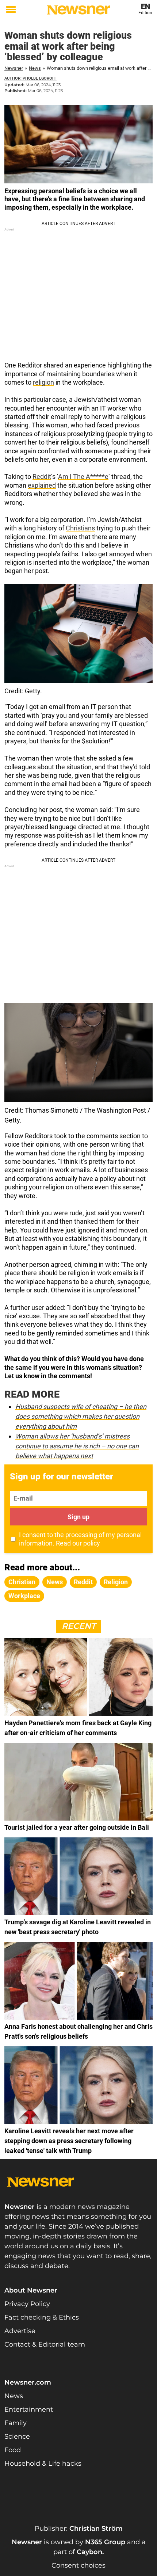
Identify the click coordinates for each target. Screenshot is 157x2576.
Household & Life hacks (43, 2463)
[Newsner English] (78, 10)
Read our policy (78, 1543)
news (55, 1582)
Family (16, 2423)
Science (17, 2436)
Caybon (89, 2552)
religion (43, 382)
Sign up (78, 1517)
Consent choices (78, 2565)
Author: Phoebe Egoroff (30, 78)
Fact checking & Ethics (42, 2317)
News (35, 68)
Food (13, 2450)
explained (42, 485)
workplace (24, 1596)
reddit (83, 1582)
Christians (80, 528)
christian (22, 1582)
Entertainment (29, 2409)
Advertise (20, 2331)
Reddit (42, 477)
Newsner (14, 68)
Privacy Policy (27, 2304)
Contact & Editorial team (45, 2344)
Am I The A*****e (83, 477)
